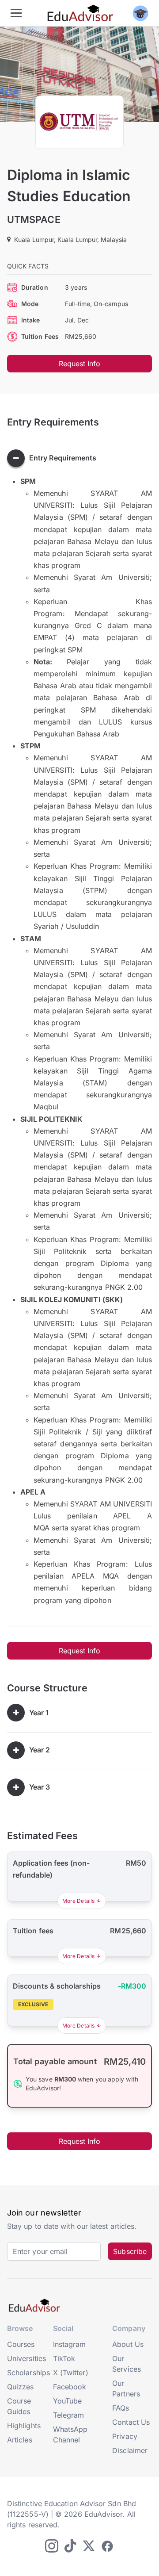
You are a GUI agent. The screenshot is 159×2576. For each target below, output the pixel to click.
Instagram (70, 2344)
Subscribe (130, 2251)
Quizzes (21, 2387)
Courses (21, 2344)
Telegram (69, 2415)
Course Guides (19, 2406)
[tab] (79, 458)
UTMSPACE (34, 219)
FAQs (121, 2408)
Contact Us (131, 2422)
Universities (26, 2358)
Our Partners (126, 2388)
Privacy (125, 2436)
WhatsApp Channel (70, 2434)
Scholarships (28, 2373)
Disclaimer (130, 2450)
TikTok (64, 2358)
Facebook (70, 2387)
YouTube (68, 2401)
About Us (128, 2344)
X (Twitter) (71, 2373)
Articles (20, 2440)
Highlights (24, 2426)
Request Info (80, 364)
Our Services (127, 2364)
